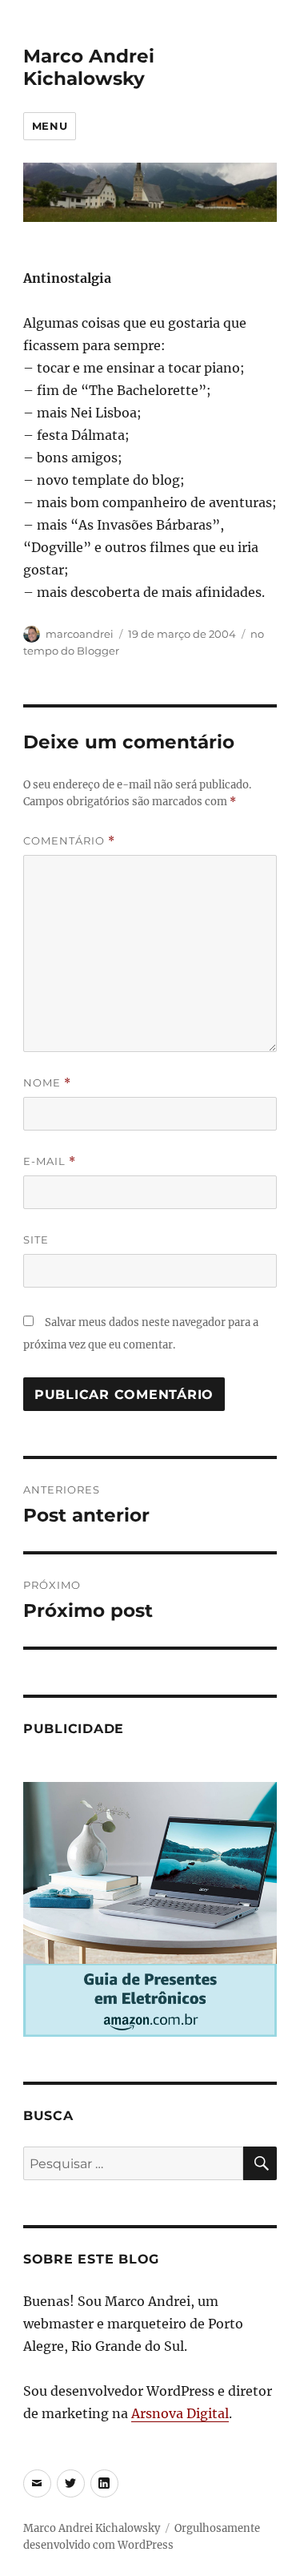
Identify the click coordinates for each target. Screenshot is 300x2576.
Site (36, 1240)
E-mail (50, 1161)
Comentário (69, 841)
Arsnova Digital (180, 2413)
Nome (47, 1083)
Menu (50, 126)
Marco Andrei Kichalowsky (89, 67)
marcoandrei (80, 634)
